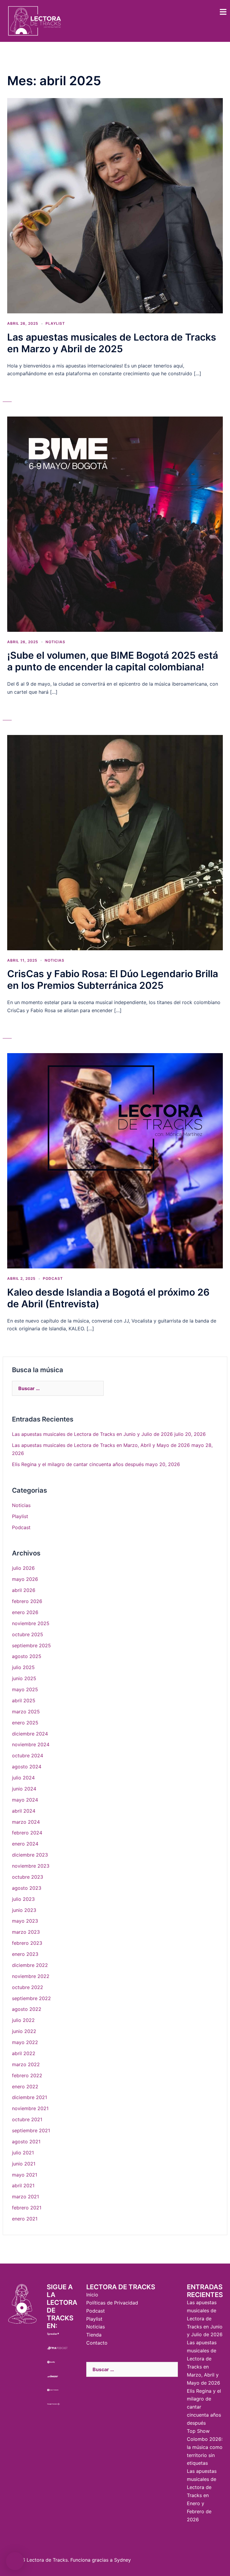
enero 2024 (25, 1844)
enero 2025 (25, 1723)
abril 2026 (24, 1590)
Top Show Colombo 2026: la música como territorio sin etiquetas (205, 2447)
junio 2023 (24, 1910)
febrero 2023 (27, 1943)
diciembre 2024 (30, 1734)
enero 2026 (25, 1612)
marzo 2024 (26, 1822)
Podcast (53, 1278)
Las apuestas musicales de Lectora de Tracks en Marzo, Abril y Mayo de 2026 (101, 1445)
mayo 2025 (25, 1689)
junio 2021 (24, 2164)
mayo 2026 (25, 1579)
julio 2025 (23, 1667)
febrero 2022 (27, 2075)
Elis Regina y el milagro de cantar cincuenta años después (78, 1464)
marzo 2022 (26, 2064)
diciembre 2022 (30, 1965)
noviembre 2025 (31, 1623)
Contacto (97, 2343)
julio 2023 (23, 1899)
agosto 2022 (27, 2009)
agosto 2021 (26, 2142)
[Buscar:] (58, 1388)
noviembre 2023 (31, 1866)
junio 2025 (24, 1678)
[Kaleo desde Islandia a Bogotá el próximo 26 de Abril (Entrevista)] (115, 1160)
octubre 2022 (28, 1987)
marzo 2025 (26, 1712)
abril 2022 (24, 2053)
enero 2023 (25, 1954)
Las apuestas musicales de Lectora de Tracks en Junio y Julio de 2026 (92, 1434)
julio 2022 (23, 2020)
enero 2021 (25, 2219)
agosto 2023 (27, 1888)
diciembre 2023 (30, 1855)
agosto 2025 (27, 1656)
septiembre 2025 (31, 1645)
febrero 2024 (27, 1833)
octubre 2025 (28, 1634)
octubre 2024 (28, 1756)
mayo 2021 (25, 2175)
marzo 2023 (26, 1932)
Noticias (55, 642)
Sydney (122, 2560)
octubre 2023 (28, 1877)
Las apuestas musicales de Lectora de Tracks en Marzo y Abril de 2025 (112, 343)
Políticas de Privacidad (112, 2303)
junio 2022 (24, 2031)
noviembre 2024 (31, 1744)
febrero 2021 (27, 2208)
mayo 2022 (25, 2042)
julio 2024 (23, 1778)
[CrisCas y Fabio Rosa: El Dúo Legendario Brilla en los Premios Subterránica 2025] (115, 842)
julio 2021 (23, 2153)
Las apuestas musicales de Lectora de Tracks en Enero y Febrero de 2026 (202, 2495)
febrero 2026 (27, 1601)
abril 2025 (24, 1700)
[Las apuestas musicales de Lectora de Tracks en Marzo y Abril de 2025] (115, 205)
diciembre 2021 (29, 2097)
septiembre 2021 (31, 2130)
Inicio (92, 2295)
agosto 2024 (27, 1767)
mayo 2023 (25, 1921)
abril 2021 (23, 2185)
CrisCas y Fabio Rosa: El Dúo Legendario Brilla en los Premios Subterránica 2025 (113, 980)
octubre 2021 (27, 2119)
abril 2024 (24, 1811)
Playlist (55, 323)
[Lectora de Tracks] (35, 20)
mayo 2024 (25, 1800)
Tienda (94, 2335)
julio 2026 (23, 1568)
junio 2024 (24, 1789)
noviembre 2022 (31, 1976)
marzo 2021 (25, 2197)
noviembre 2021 (30, 2108)
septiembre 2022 (31, 1998)
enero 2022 (25, 2087)
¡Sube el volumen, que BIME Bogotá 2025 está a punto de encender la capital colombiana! (113, 661)
